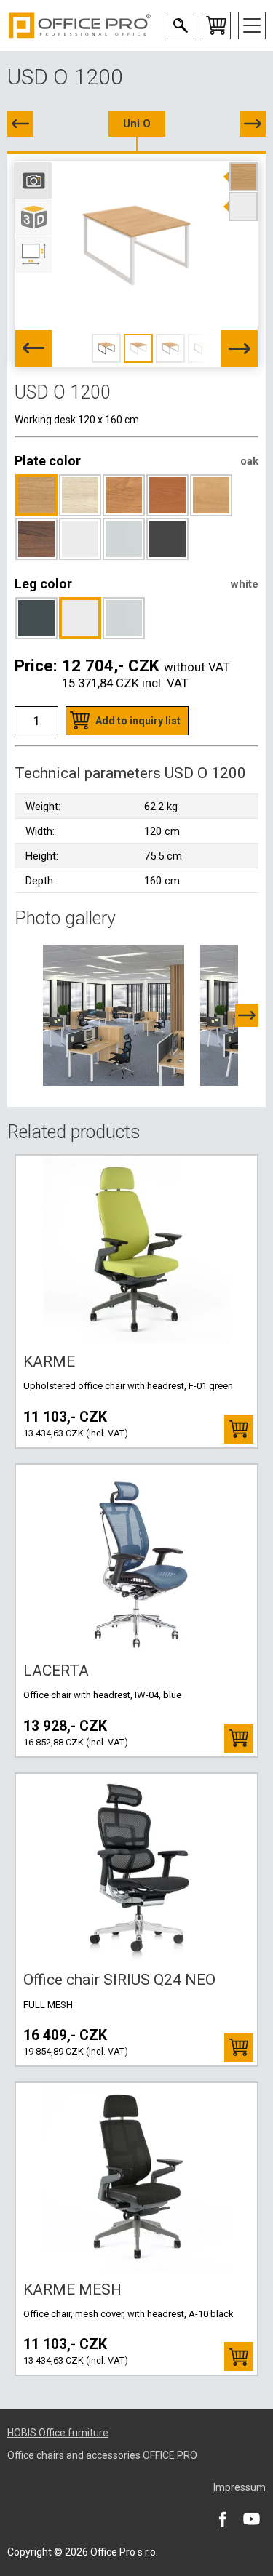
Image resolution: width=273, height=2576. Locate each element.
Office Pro (80, 25)
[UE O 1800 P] (20, 124)
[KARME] (137, 1250)
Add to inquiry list (138, 721)
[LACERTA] (137, 1559)
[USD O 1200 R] (253, 124)
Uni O (137, 124)
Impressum (240, 2487)
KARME (49, 1361)
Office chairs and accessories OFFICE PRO (102, 2455)
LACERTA (56, 1671)
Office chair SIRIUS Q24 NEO (119, 1980)
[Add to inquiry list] (239, 1429)
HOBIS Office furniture (58, 2433)
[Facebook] (222, 2519)
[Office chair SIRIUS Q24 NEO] (137, 1868)
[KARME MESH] (137, 2177)
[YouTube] (251, 2519)
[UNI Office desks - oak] (114, 1015)
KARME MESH (72, 2289)
